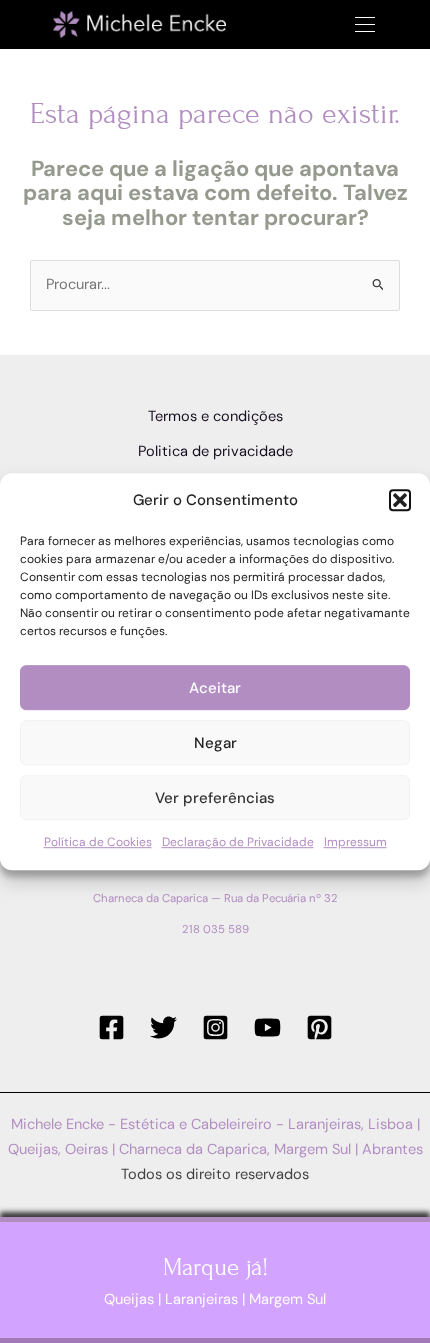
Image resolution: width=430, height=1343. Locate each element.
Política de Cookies (98, 843)
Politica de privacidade (215, 451)
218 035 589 (215, 929)
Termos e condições (215, 416)
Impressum (355, 843)
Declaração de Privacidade (238, 843)
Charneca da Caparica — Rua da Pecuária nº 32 (215, 898)
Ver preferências (215, 798)
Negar (215, 743)
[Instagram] (215, 1027)
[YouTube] (267, 1027)
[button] (400, 500)
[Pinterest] (319, 1027)
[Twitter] (163, 1027)
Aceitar (215, 688)
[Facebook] (111, 1027)
